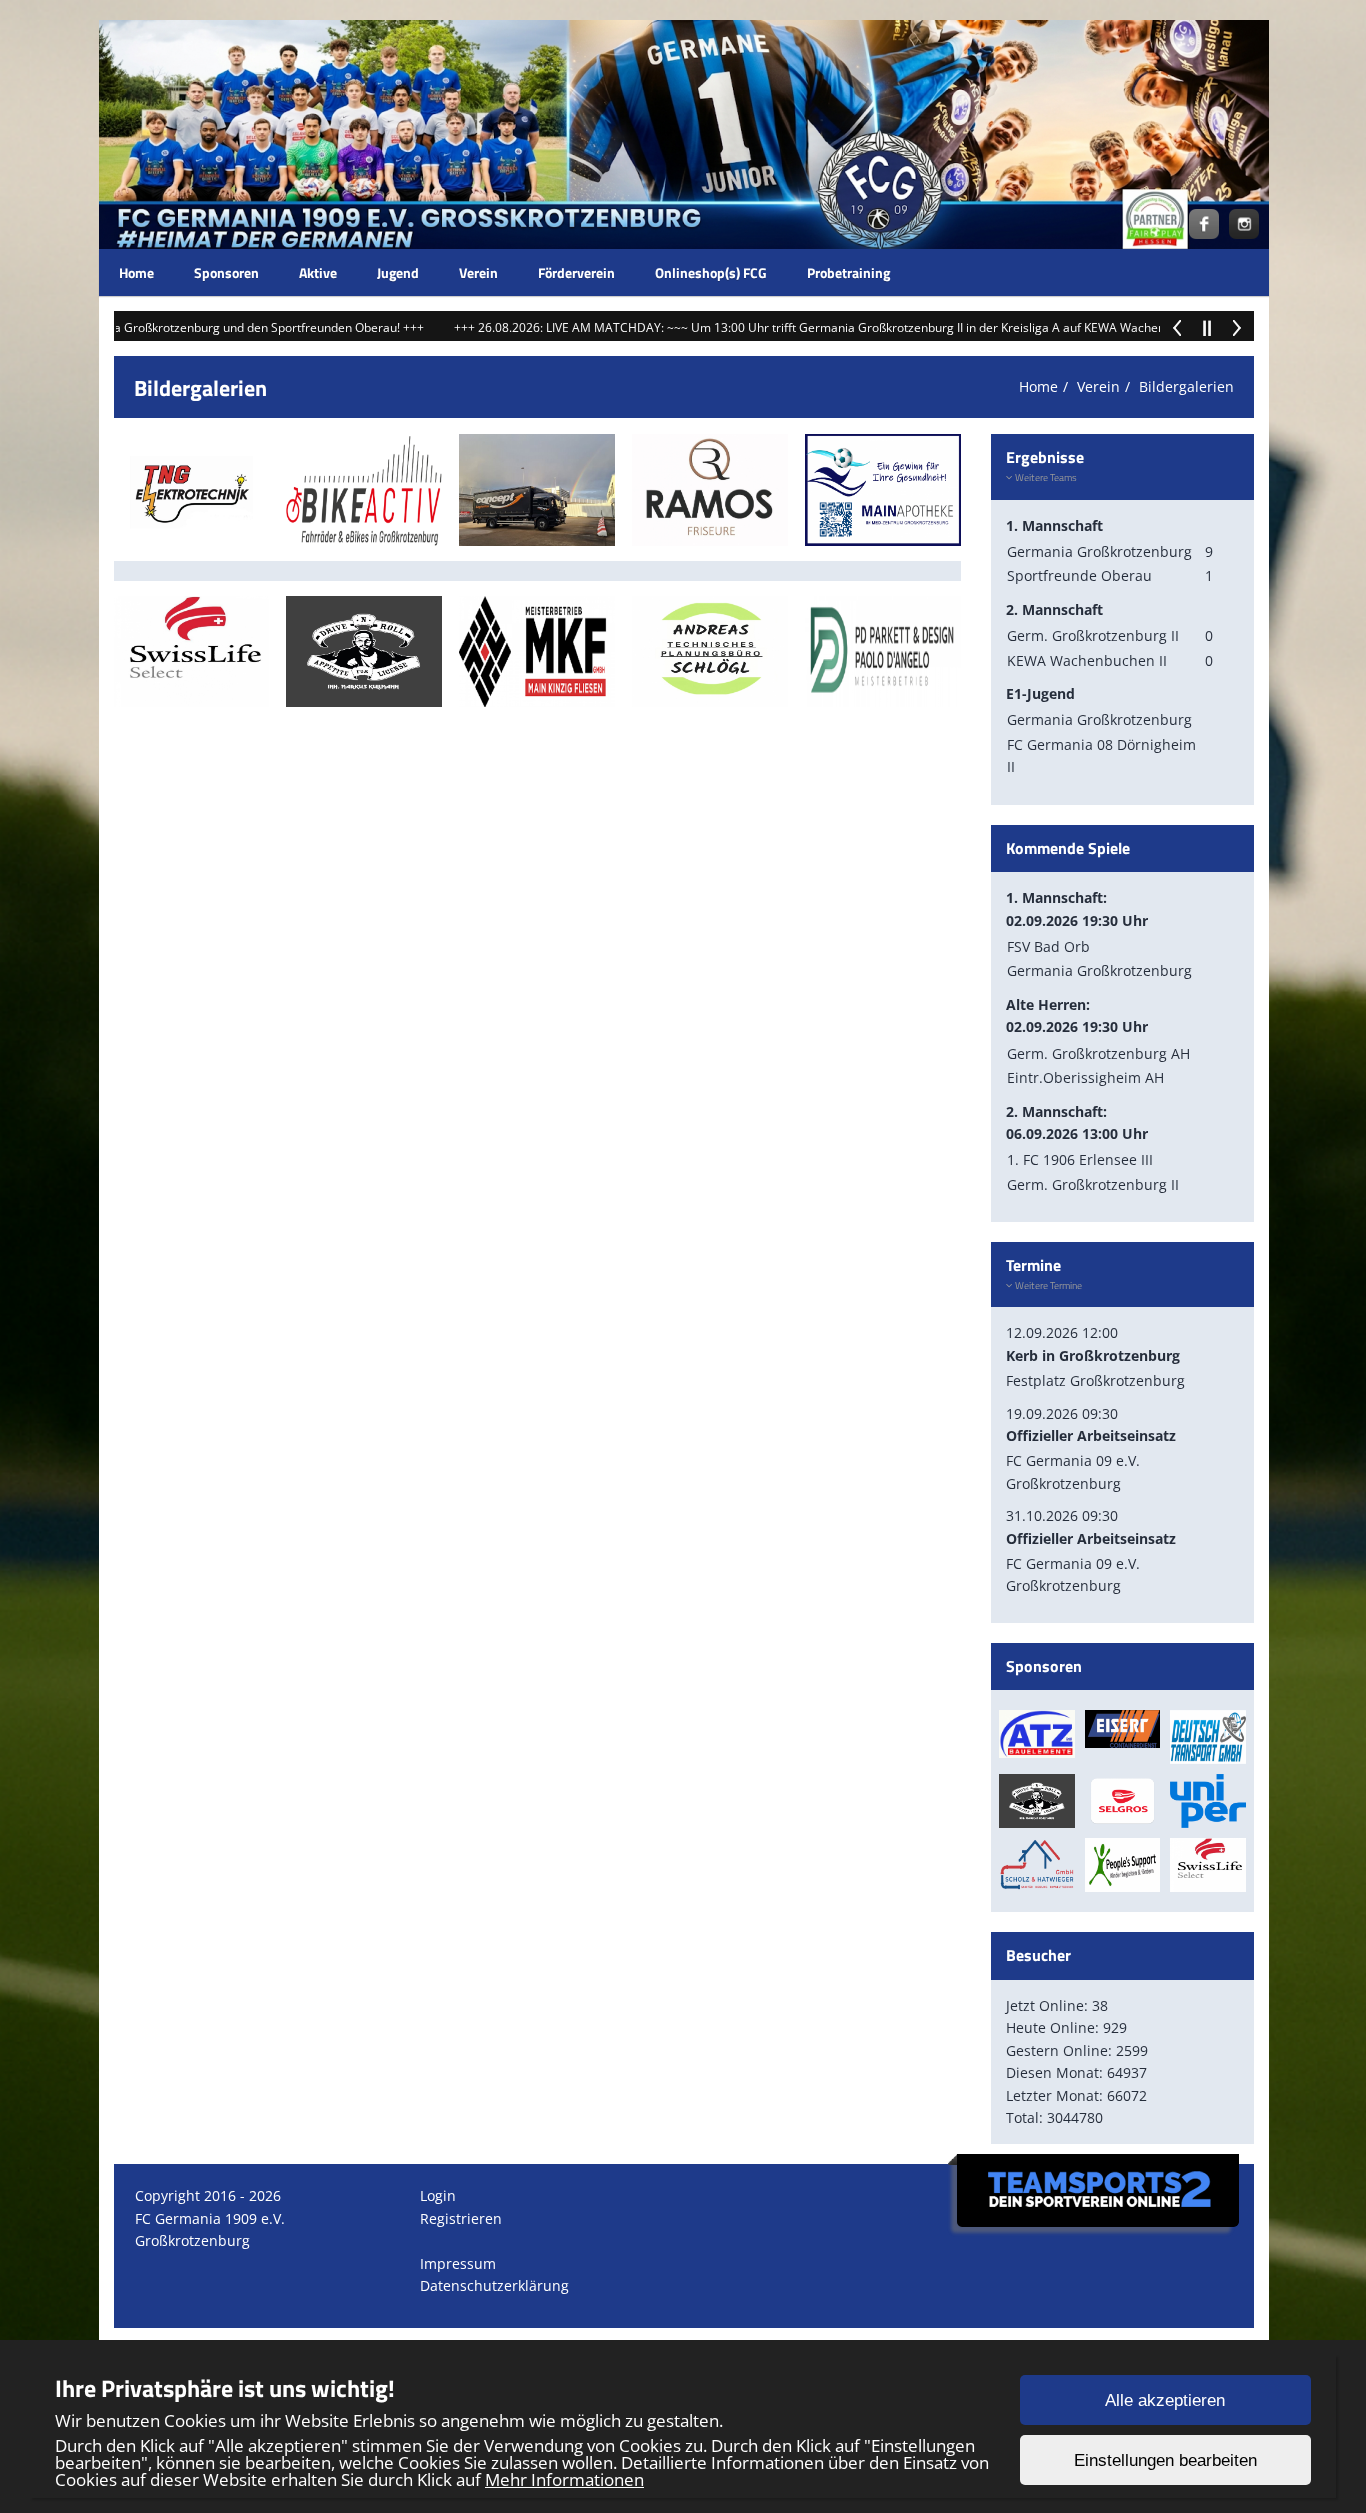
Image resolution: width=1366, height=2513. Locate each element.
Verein (478, 272)
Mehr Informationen (564, 2479)
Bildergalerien (1186, 386)
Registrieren (461, 2218)
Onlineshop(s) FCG (711, 272)
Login (438, 2195)
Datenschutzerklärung (494, 2285)
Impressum (458, 2263)
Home (136, 272)
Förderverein (576, 272)
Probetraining (848, 272)
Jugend (398, 272)
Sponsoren (226, 272)
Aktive (318, 272)
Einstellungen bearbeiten (1165, 2460)
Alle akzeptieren (1165, 2400)
